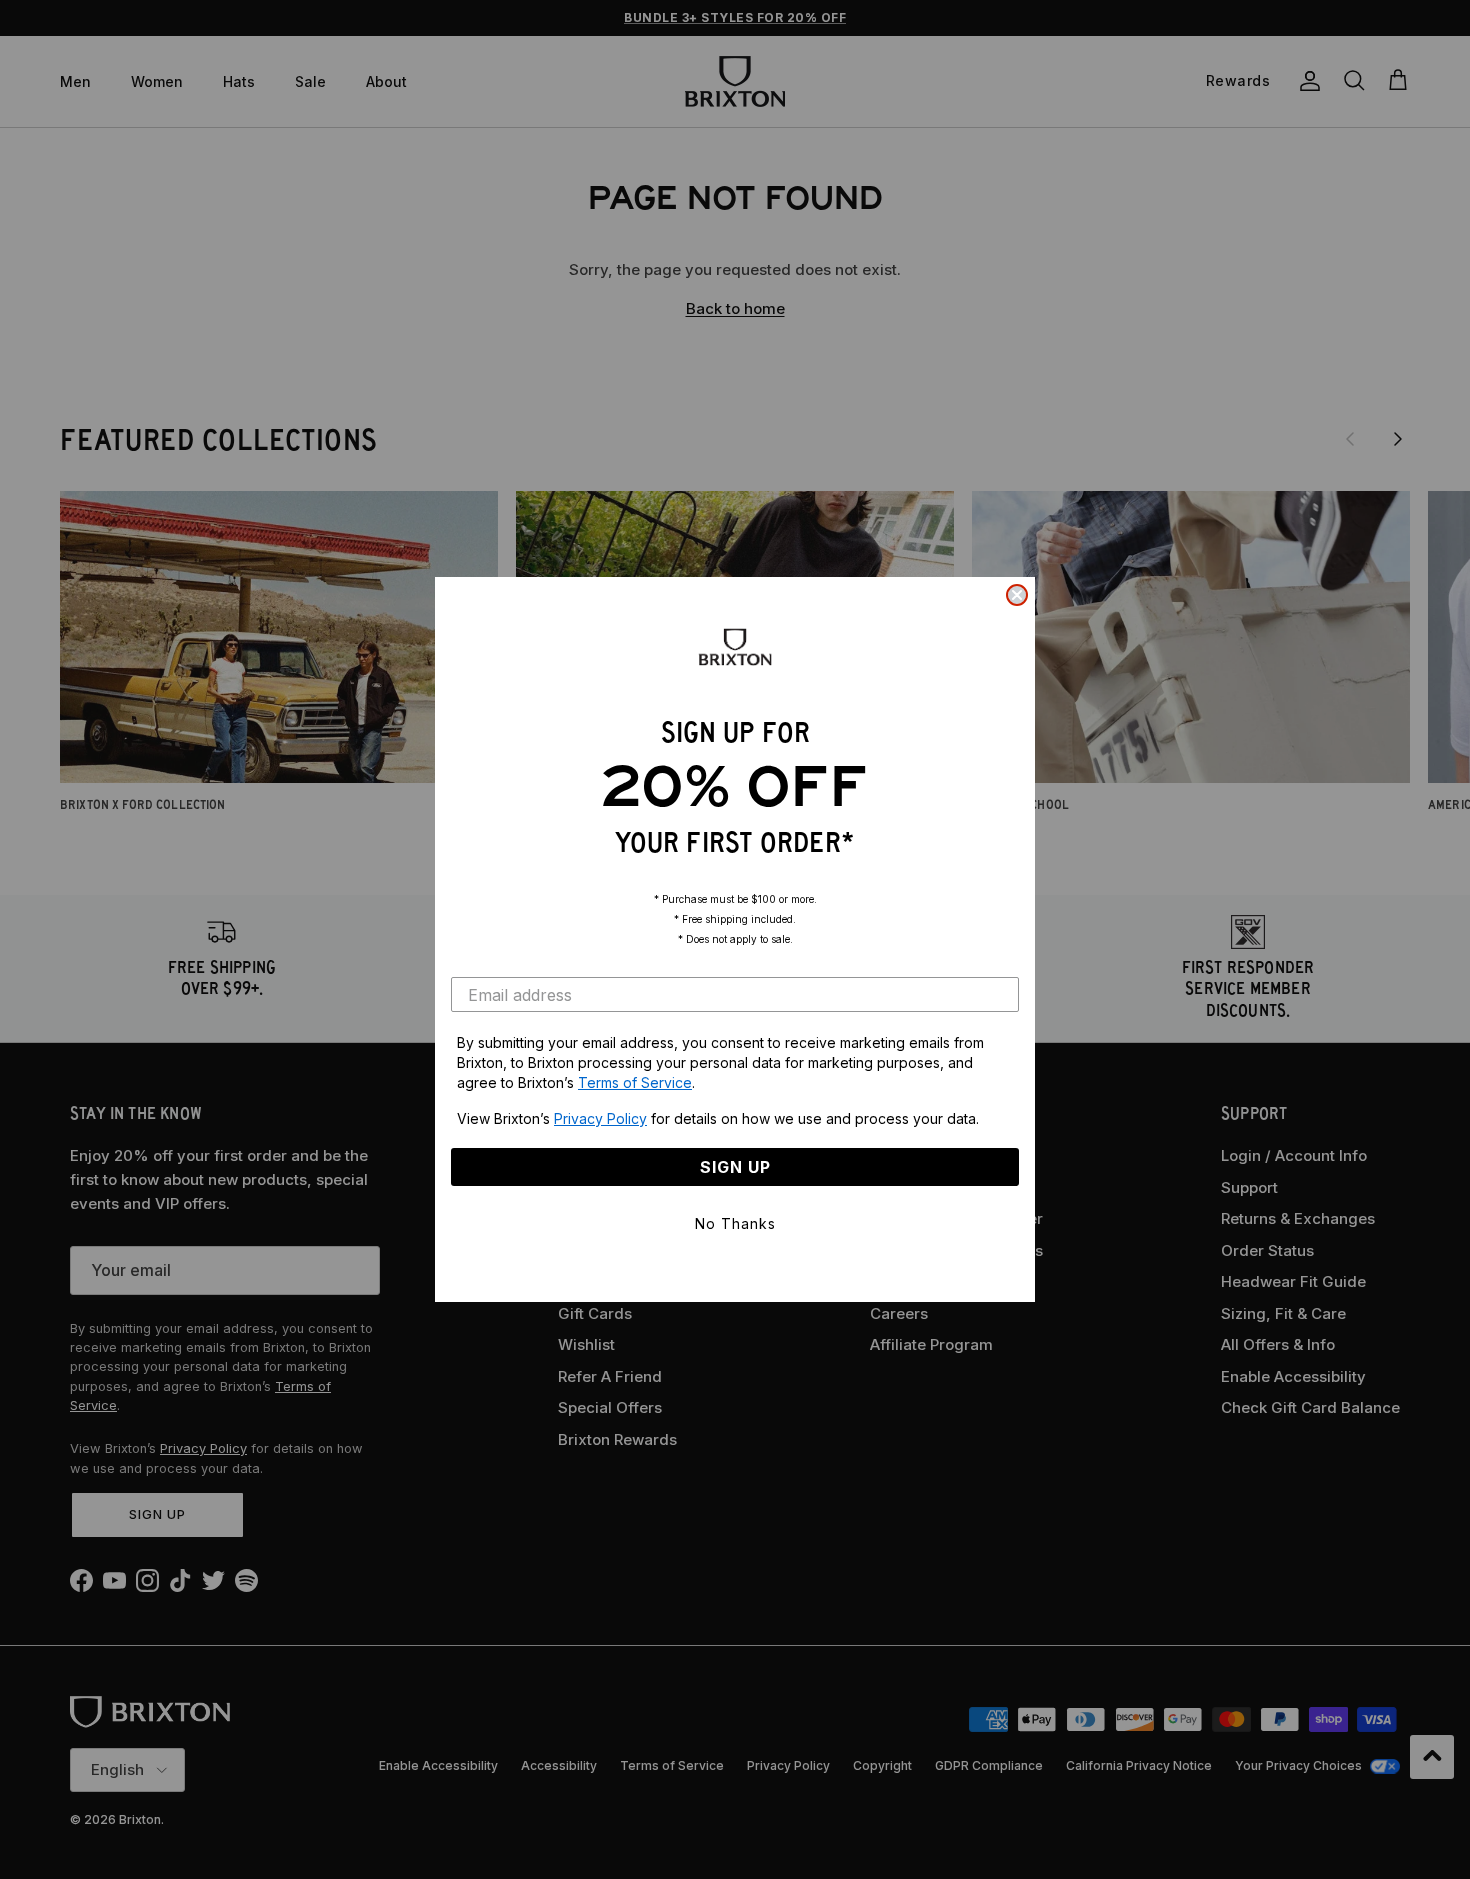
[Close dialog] (1017, 595)
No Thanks (735, 1223)
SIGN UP (735, 1167)
